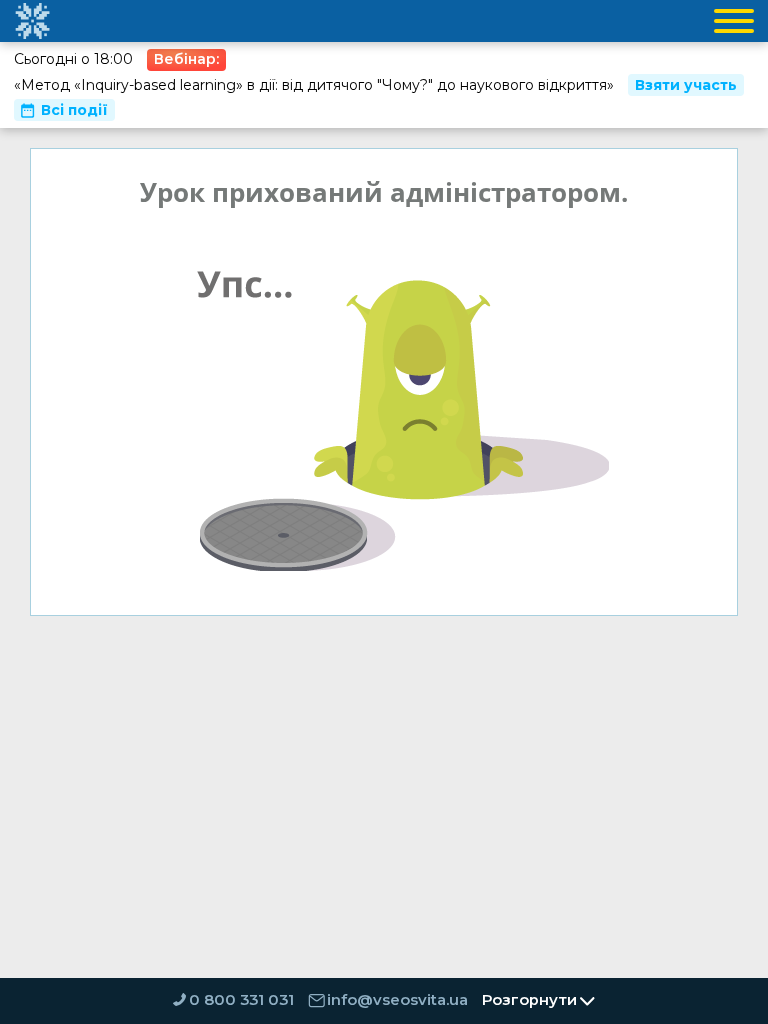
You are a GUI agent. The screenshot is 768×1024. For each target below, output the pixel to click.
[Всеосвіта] (32, 21)
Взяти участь (686, 85)
